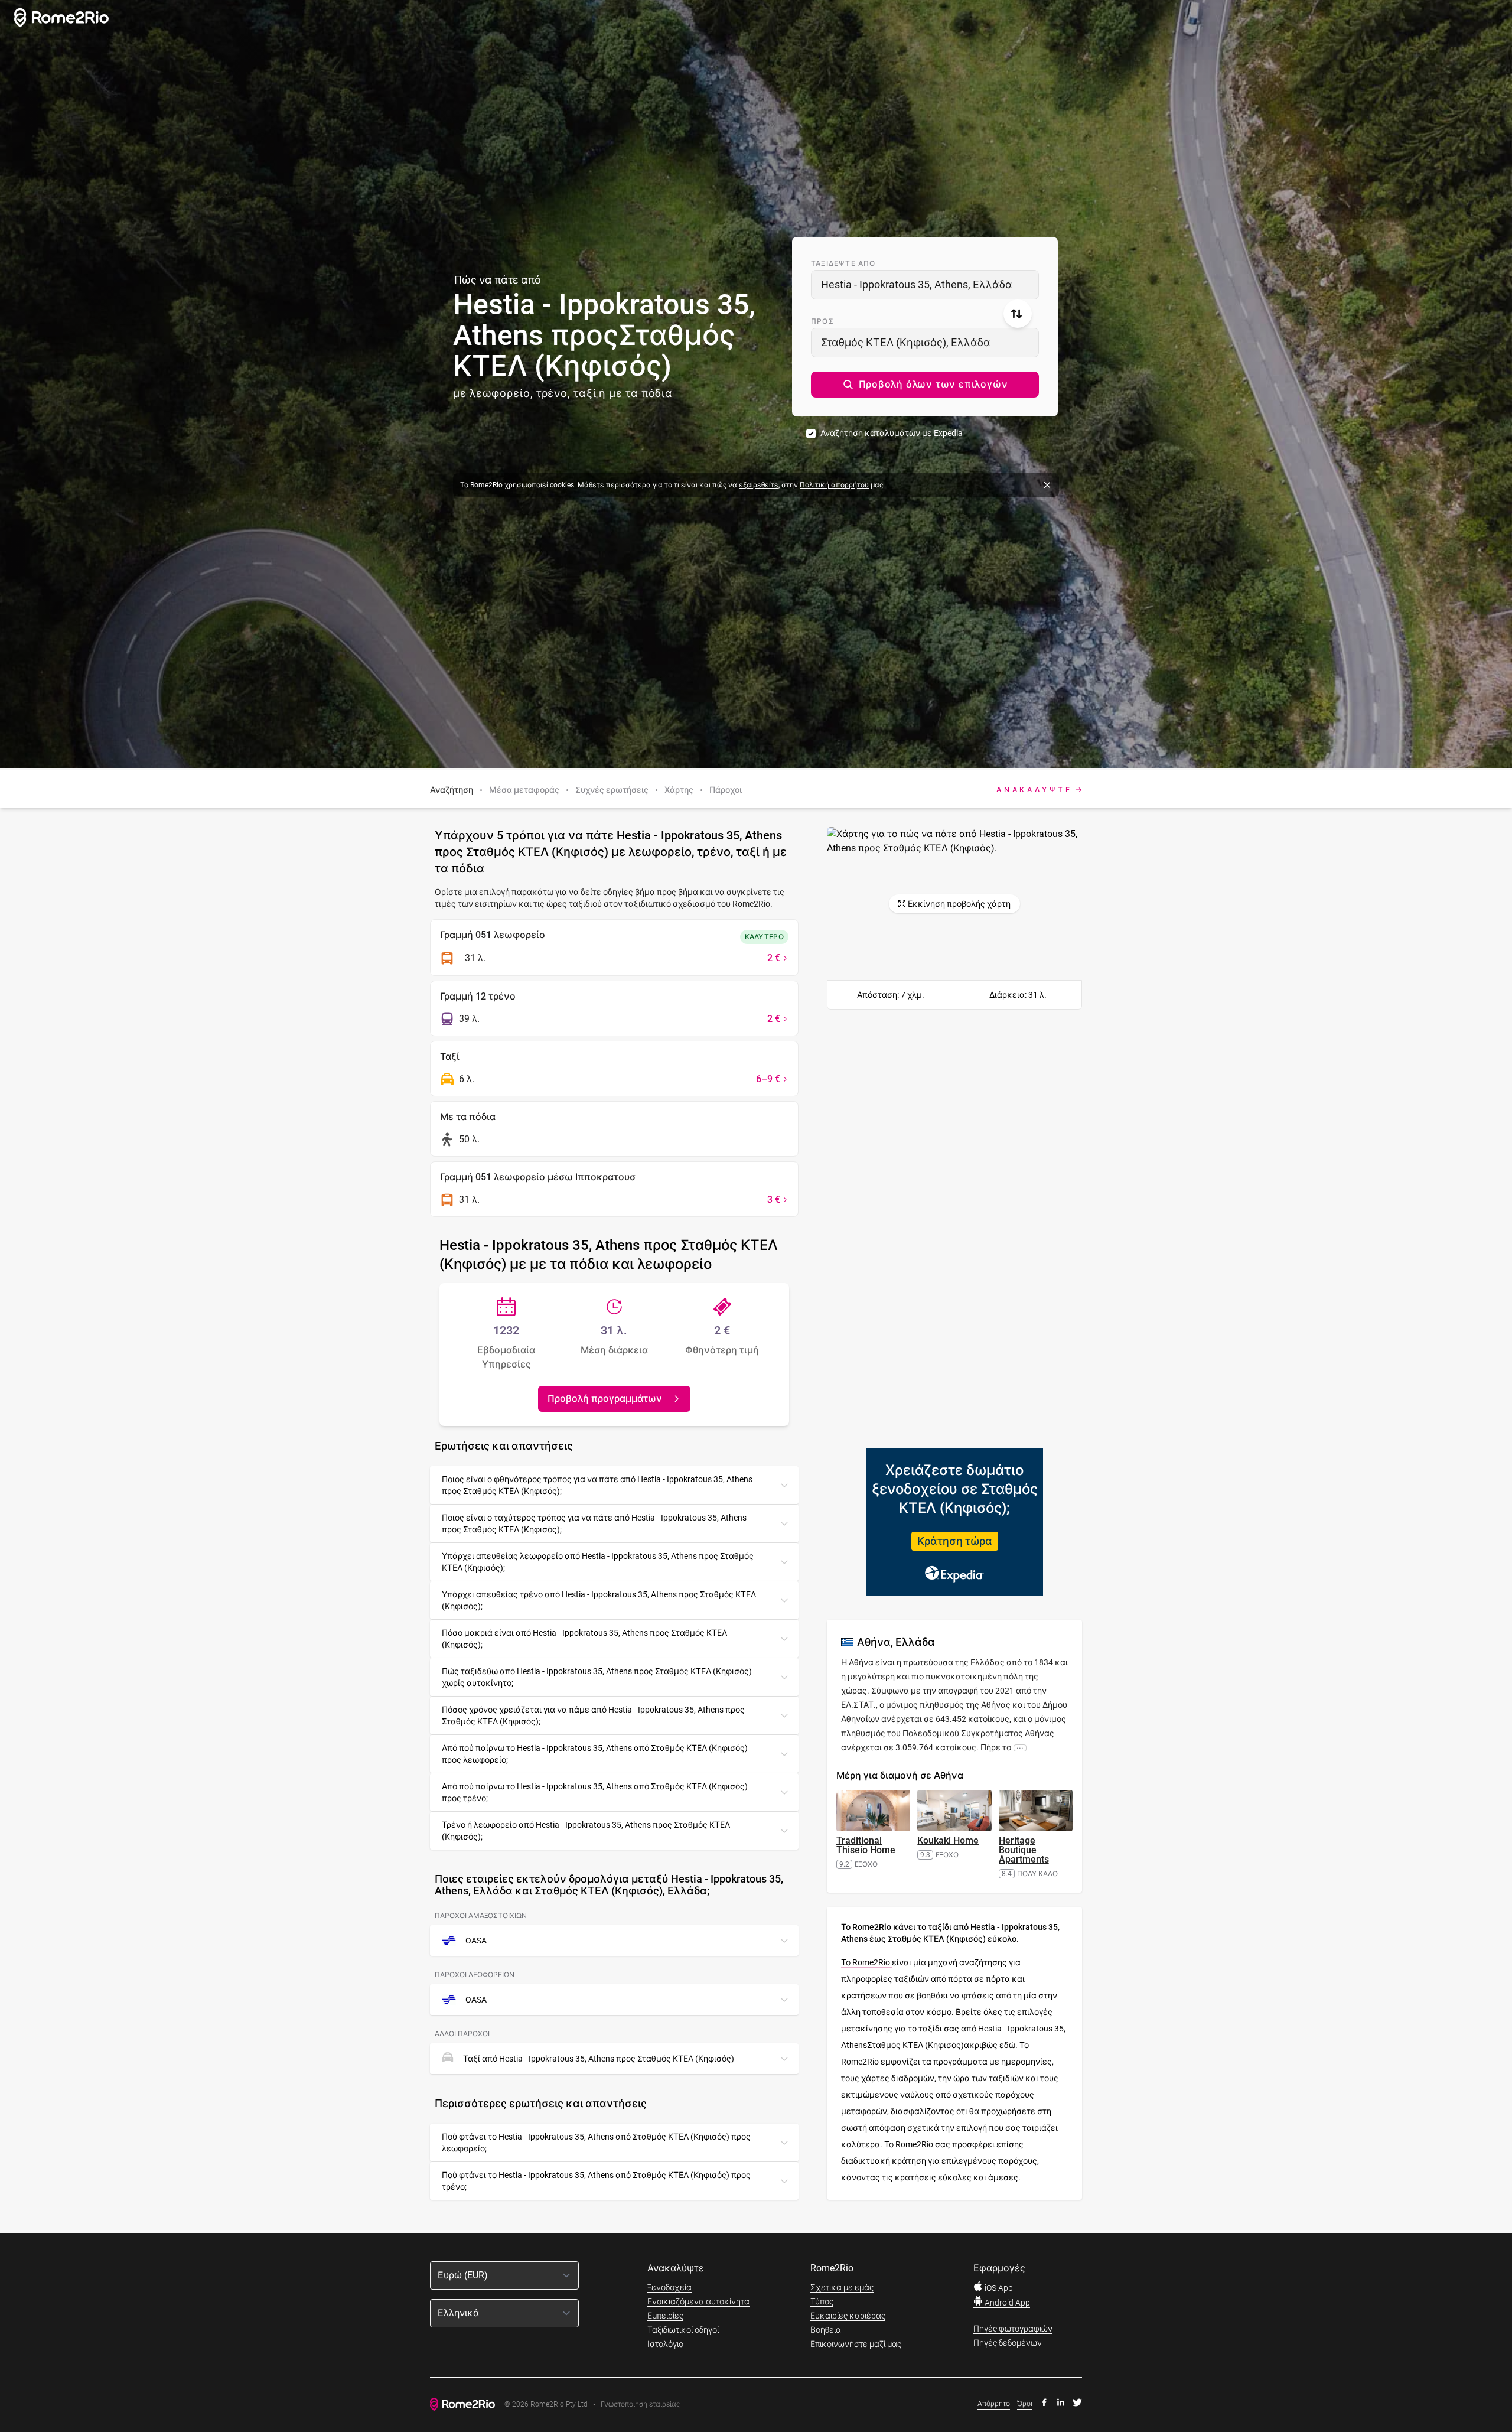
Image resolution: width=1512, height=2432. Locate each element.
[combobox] (925, 285)
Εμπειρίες (665, 2316)
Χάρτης (679, 790)
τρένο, (553, 393)
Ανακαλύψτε (1034, 790)
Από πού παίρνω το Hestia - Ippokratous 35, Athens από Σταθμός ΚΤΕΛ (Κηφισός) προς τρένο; (595, 1792)
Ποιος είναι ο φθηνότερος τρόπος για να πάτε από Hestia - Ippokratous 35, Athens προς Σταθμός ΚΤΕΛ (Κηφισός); (597, 1485)
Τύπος (822, 2301)
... (1020, 1747)
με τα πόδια (641, 393)
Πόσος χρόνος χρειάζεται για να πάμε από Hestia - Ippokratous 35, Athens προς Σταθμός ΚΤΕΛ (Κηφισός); (593, 1715)
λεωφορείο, (501, 393)
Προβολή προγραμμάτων (605, 1399)
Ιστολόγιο (665, 2344)
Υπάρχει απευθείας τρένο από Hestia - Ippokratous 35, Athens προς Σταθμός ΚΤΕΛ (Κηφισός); (599, 1600)
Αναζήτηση (452, 790)
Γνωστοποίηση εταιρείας (640, 2405)
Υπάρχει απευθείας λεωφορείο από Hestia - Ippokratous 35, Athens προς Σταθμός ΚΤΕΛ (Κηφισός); (598, 1562)
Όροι (1025, 2404)
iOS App (998, 2288)
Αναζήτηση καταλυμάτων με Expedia (892, 433)
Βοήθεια (826, 2330)
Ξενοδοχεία (669, 2287)
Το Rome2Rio (866, 1962)
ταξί (585, 393)
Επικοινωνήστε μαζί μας (856, 2344)
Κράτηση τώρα (955, 1541)
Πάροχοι (726, 790)
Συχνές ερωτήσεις (612, 790)
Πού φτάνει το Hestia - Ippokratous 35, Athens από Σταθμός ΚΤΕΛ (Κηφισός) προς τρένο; (596, 2181)
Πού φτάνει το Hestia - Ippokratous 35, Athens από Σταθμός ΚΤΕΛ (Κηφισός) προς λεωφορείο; (596, 2143)
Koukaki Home (948, 1840)
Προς (822, 321)
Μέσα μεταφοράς (524, 790)
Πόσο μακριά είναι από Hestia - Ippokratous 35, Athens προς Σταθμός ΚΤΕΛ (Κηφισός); (584, 1639)
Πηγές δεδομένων (1008, 2343)
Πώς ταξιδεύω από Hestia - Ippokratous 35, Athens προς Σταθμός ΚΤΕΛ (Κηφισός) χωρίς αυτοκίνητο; (597, 1677)
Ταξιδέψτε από (843, 263)
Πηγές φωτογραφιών (1013, 2329)
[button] (925, 385)
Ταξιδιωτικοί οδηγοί (683, 2330)
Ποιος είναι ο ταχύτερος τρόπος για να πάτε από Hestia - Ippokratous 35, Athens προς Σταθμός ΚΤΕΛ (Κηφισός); (594, 1523)
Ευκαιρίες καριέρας (848, 2316)
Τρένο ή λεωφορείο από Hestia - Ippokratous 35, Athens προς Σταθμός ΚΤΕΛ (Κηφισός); (586, 1831)
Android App (1006, 2303)
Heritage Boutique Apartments (1024, 1850)
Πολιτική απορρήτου (834, 485)
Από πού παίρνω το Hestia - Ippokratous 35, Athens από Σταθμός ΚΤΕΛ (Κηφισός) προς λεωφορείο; (595, 1754)
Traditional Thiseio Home (866, 1845)
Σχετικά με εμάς (842, 2287)
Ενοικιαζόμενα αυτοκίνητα (698, 2301)
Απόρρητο (994, 2404)
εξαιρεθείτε (759, 485)
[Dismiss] (1047, 485)
